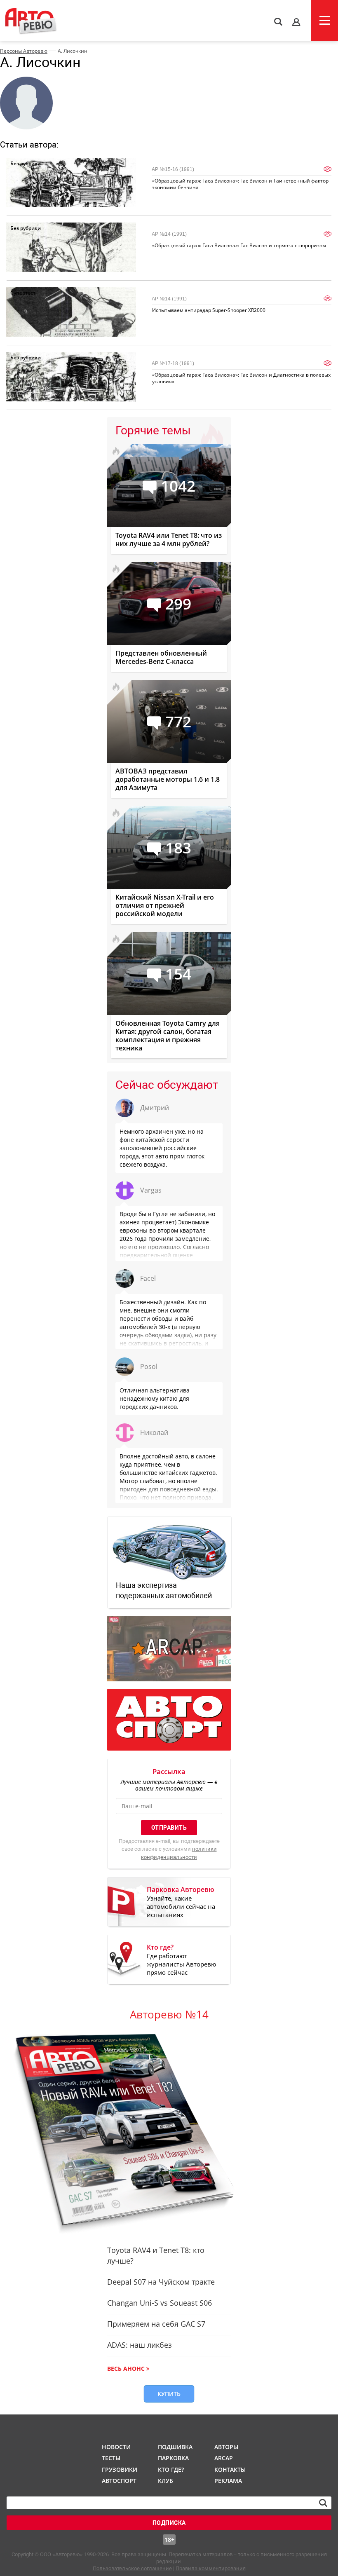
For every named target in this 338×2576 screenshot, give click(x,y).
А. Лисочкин (73, 51)
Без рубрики (26, 163)
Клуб (165, 2481)
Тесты (111, 2458)
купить (169, 2394)
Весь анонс (126, 2369)
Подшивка (174, 2447)
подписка (169, 2523)
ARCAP (224, 2458)
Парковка (173, 2458)
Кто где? (171, 2469)
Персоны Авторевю (24, 51)
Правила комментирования (211, 2568)
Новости (116, 2447)
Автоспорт (118, 2481)
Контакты (230, 2469)
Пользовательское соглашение (132, 2568)
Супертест (23, 293)
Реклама (228, 2481)
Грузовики (118, 2469)
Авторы (226, 2447)
